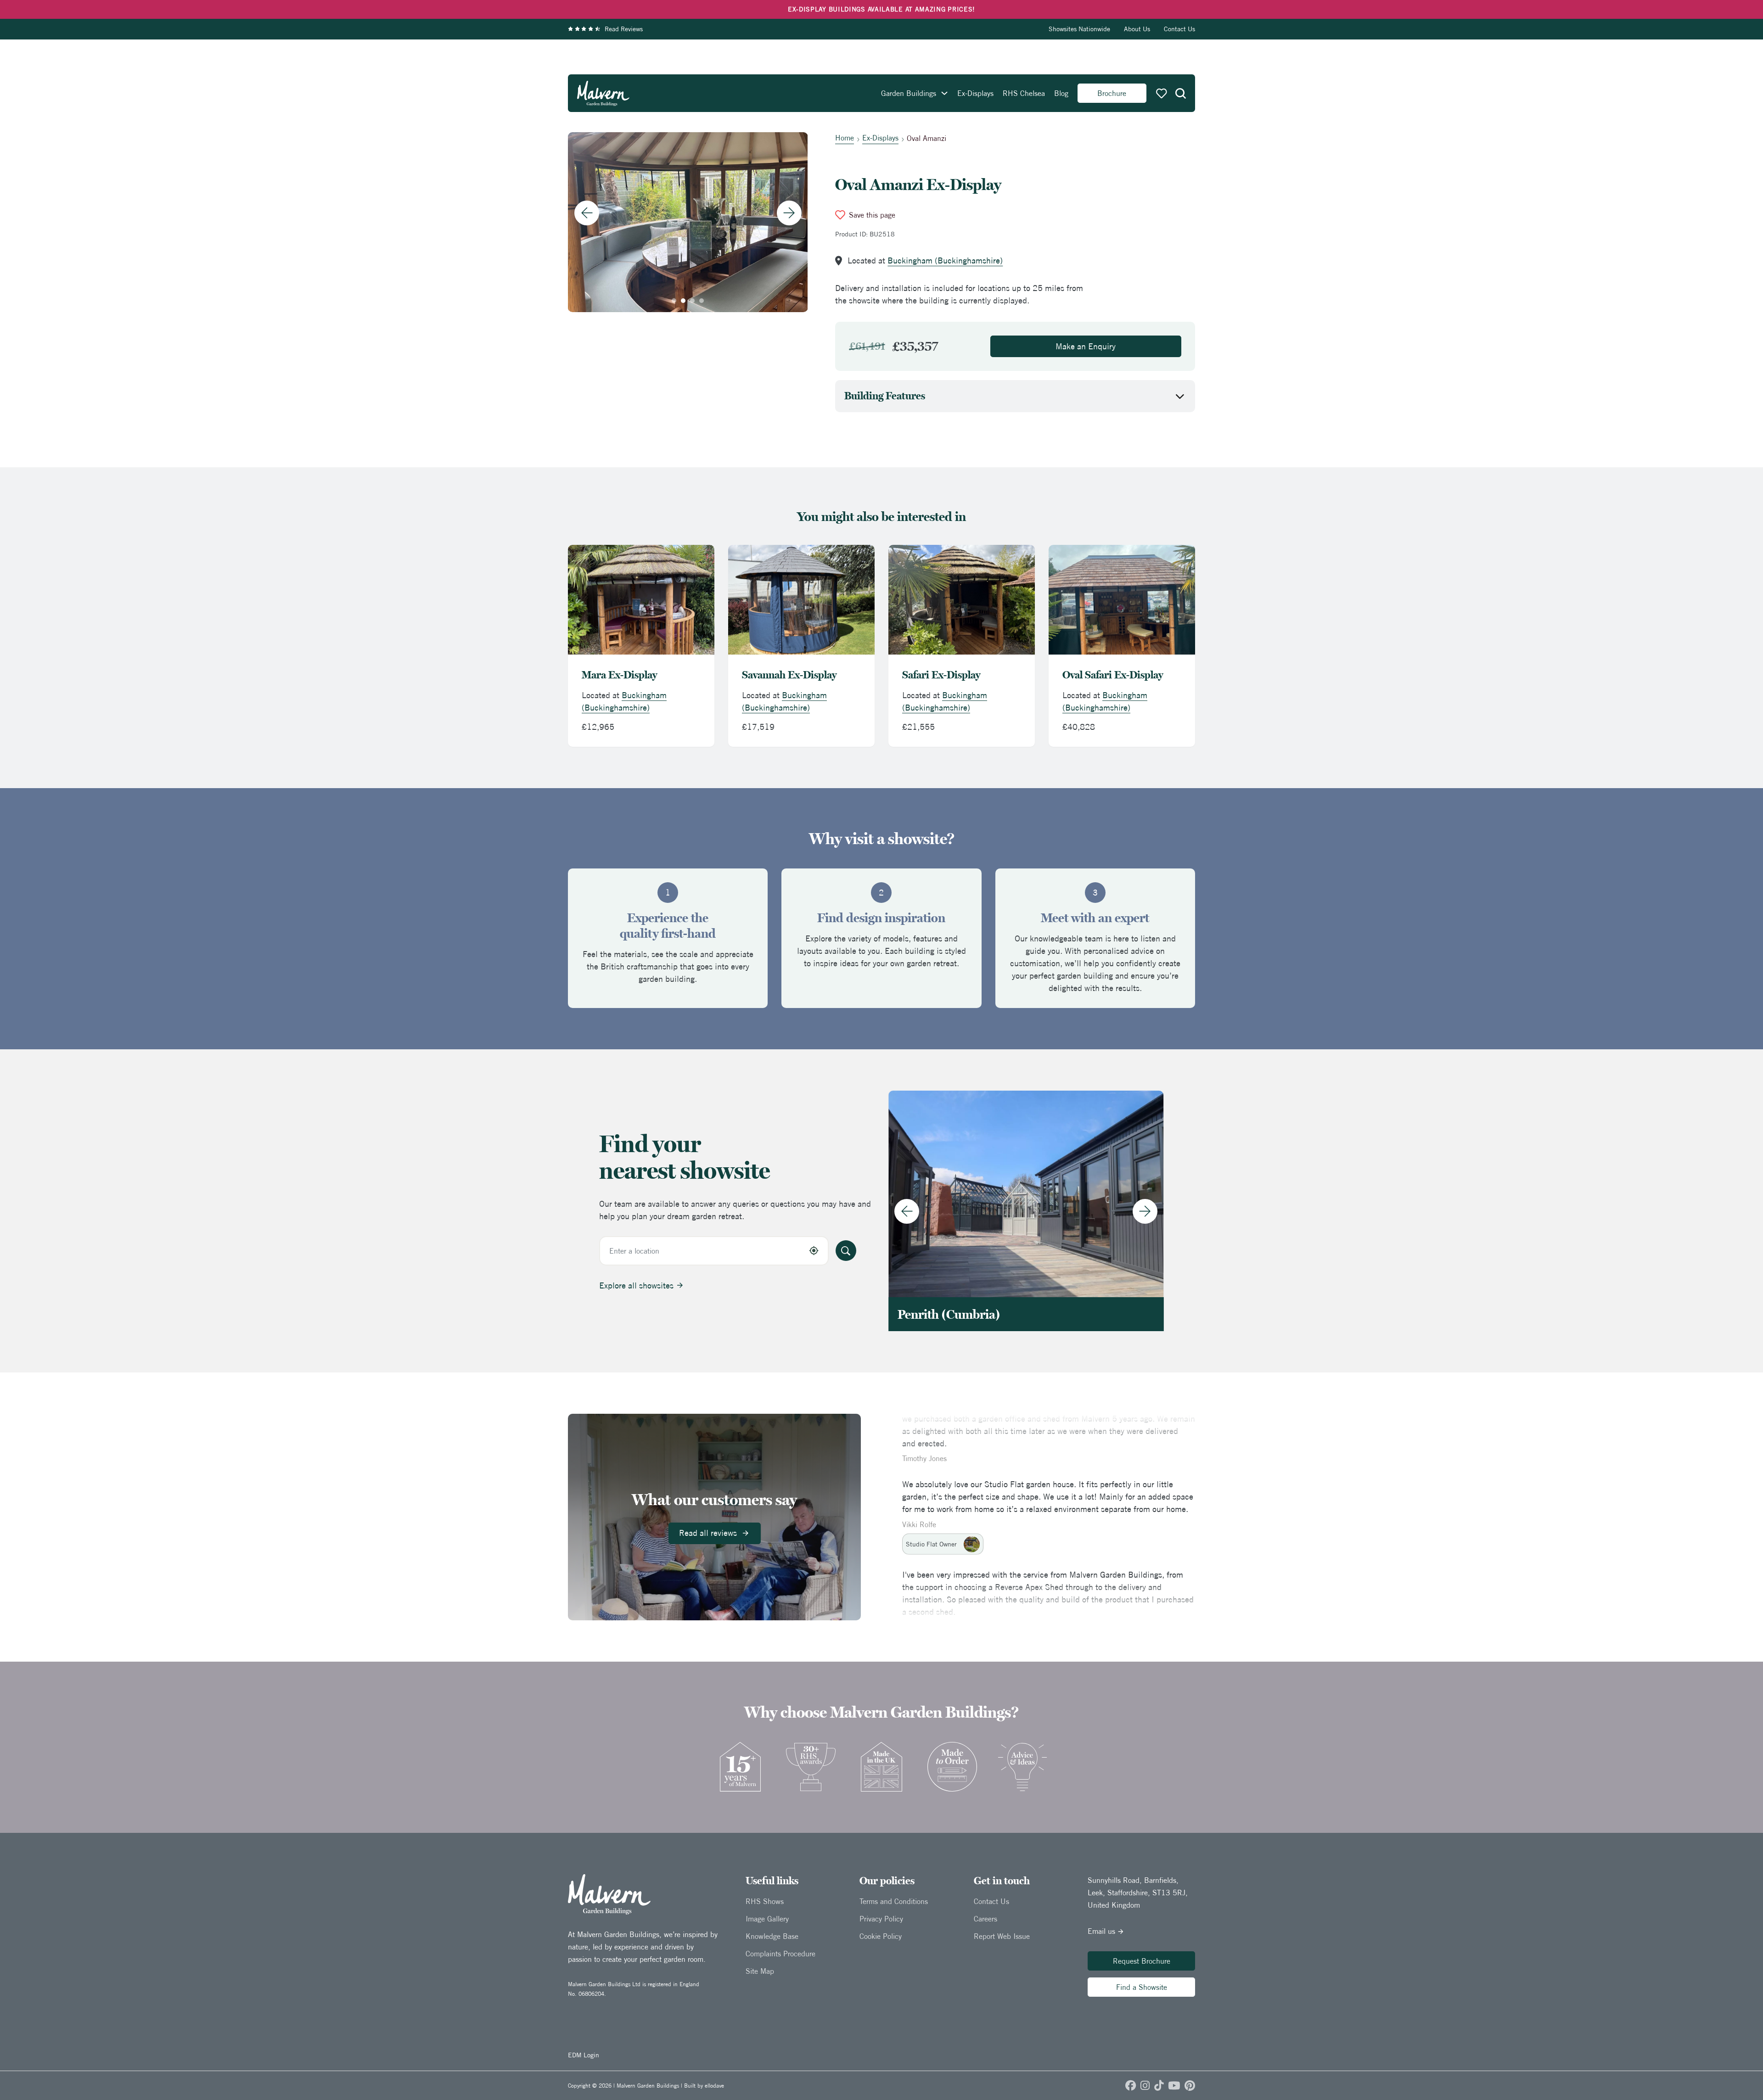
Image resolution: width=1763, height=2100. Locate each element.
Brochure (1112, 93)
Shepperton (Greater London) (980, 1314)
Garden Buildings (909, 93)
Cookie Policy (881, 1936)
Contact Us (1179, 29)
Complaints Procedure (780, 1954)
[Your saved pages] (1162, 93)
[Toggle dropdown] (944, 93)
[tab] (674, 301)
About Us (1137, 29)
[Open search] (1181, 93)
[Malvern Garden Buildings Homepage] (603, 93)
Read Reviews (624, 29)
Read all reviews (708, 1533)
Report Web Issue (1002, 1936)
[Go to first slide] (789, 213)
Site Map (760, 1971)
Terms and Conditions (894, 1901)
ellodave (714, 2086)
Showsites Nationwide (1079, 29)
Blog (1061, 93)
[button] (1181, 93)
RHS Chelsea (1024, 93)
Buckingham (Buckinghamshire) (945, 260)
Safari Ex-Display (941, 675)
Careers (985, 1919)
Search (846, 1251)
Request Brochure (1142, 1961)
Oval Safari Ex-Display (1113, 675)
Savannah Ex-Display (789, 675)
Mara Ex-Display (619, 675)
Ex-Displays (975, 93)
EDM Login (584, 2055)
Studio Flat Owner (931, 1524)
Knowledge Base (772, 1936)
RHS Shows (765, 1901)
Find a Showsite (1142, 1987)
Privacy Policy (881, 1919)
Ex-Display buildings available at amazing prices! (881, 9)
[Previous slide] (587, 213)
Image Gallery (767, 1919)
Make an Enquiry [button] (1086, 346)
